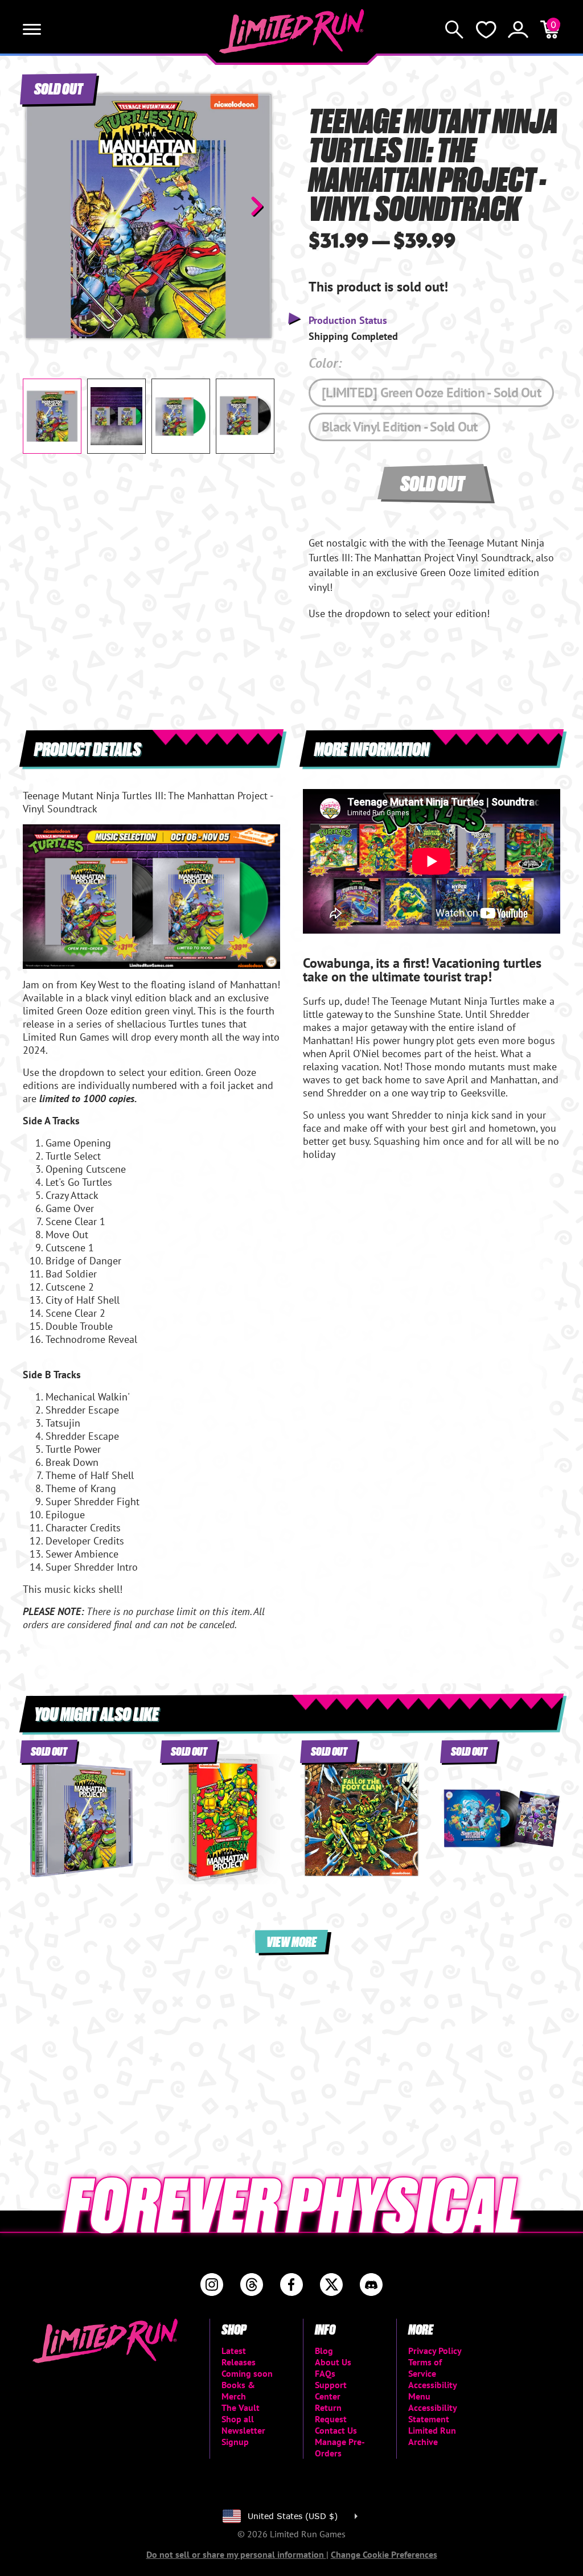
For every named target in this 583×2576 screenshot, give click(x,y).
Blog (324, 2351)
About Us (333, 2362)
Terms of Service (425, 2368)
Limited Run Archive (432, 2436)
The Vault (241, 2407)
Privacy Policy (435, 2351)
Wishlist (486, 30)
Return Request (331, 2413)
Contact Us (336, 2430)
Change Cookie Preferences (384, 2554)
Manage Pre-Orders (340, 2447)
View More (291, 1941)
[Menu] (32, 30)
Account (518, 30)
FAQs (325, 2373)
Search (454, 30)
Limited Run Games (292, 31)
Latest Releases (239, 2356)
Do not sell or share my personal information (236, 2554)
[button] (40, 206)
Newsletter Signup (243, 2436)
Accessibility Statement (432, 2413)
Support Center (331, 2390)
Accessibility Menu (432, 2390)
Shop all (238, 2419)
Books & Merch (238, 2390)
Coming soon (247, 2373)
